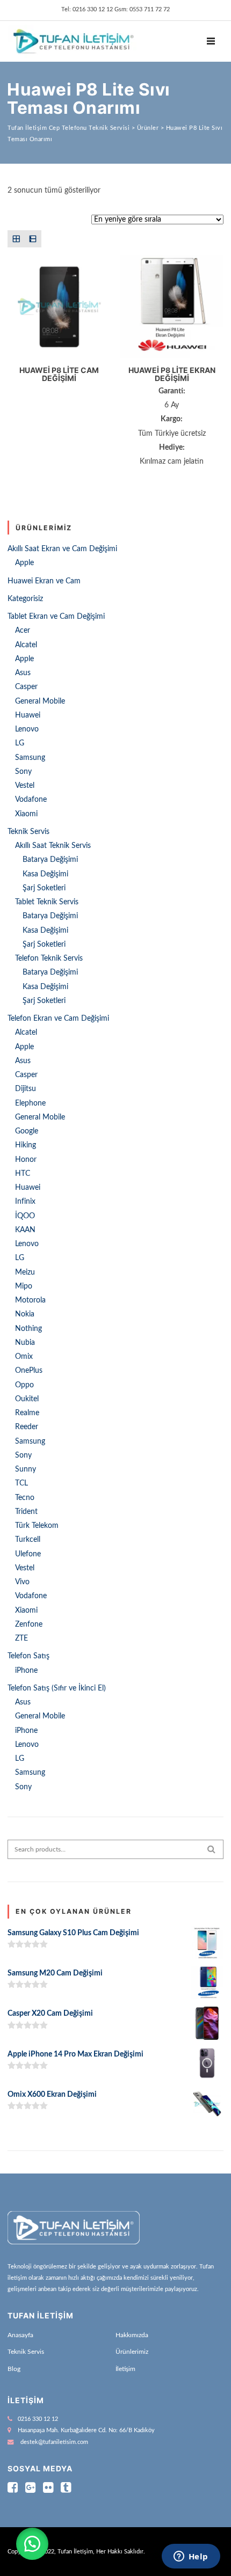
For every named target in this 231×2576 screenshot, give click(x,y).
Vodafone (31, 800)
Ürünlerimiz (132, 2352)
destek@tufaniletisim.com (54, 2442)
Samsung (30, 758)
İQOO (25, 1216)
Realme (27, 1413)
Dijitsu (26, 1089)
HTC (23, 1174)
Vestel (25, 786)
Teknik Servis (28, 832)
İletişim (125, 2369)
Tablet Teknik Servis (47, 902)
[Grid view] (16, 239)
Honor (26, 1160)
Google (27, 1131)
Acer (23, 631)
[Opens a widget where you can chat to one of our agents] (191, 2557)
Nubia (25, 1343)
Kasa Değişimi (45, 874)
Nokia (25, 1314)
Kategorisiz (25, 599)
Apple (24, 563)
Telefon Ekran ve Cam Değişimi (58, 1019)
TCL (21, 1483)
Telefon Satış (28, 1656)
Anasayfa (20, 2335)
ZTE (21, 1638)
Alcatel (26, 645)
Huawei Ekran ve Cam (44, 581)
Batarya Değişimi (50, 860)
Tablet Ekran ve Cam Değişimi (56, 617)
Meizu (25, 1272)
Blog (14, 2369)
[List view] (33, 239)
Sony (23, 772)
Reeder (27, 1427)
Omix (24, 1357)
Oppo (24, 1385)
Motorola (30, 1300)
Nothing (28, 1329)
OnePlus (29, 1371)
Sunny (26, 1469)
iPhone (26, 1671)
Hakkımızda (132, 2335)
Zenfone (29, 1624)
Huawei (28, 715)
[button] (32, 2544)
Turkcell (28, 1540)
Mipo (24, 1286)
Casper (26, 687)
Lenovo (27, 729)
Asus (23, 673)
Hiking (26, 1145)
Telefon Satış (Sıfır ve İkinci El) (57, 1688)
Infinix (25, 1202)
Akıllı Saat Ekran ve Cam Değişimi (62, 549)
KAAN (25, 1230)
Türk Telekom (37, 1526)
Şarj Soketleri (44, 888)
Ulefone (28, 1554)
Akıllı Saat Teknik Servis (53, 846)
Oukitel (27, 1399)
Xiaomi (26, 814)
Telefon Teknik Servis (49, 958)
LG (20, 743)
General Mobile (40, 701)
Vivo (22, 1582)
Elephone (30, 1103)
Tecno (25, 1498)
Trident (26, 1512)
